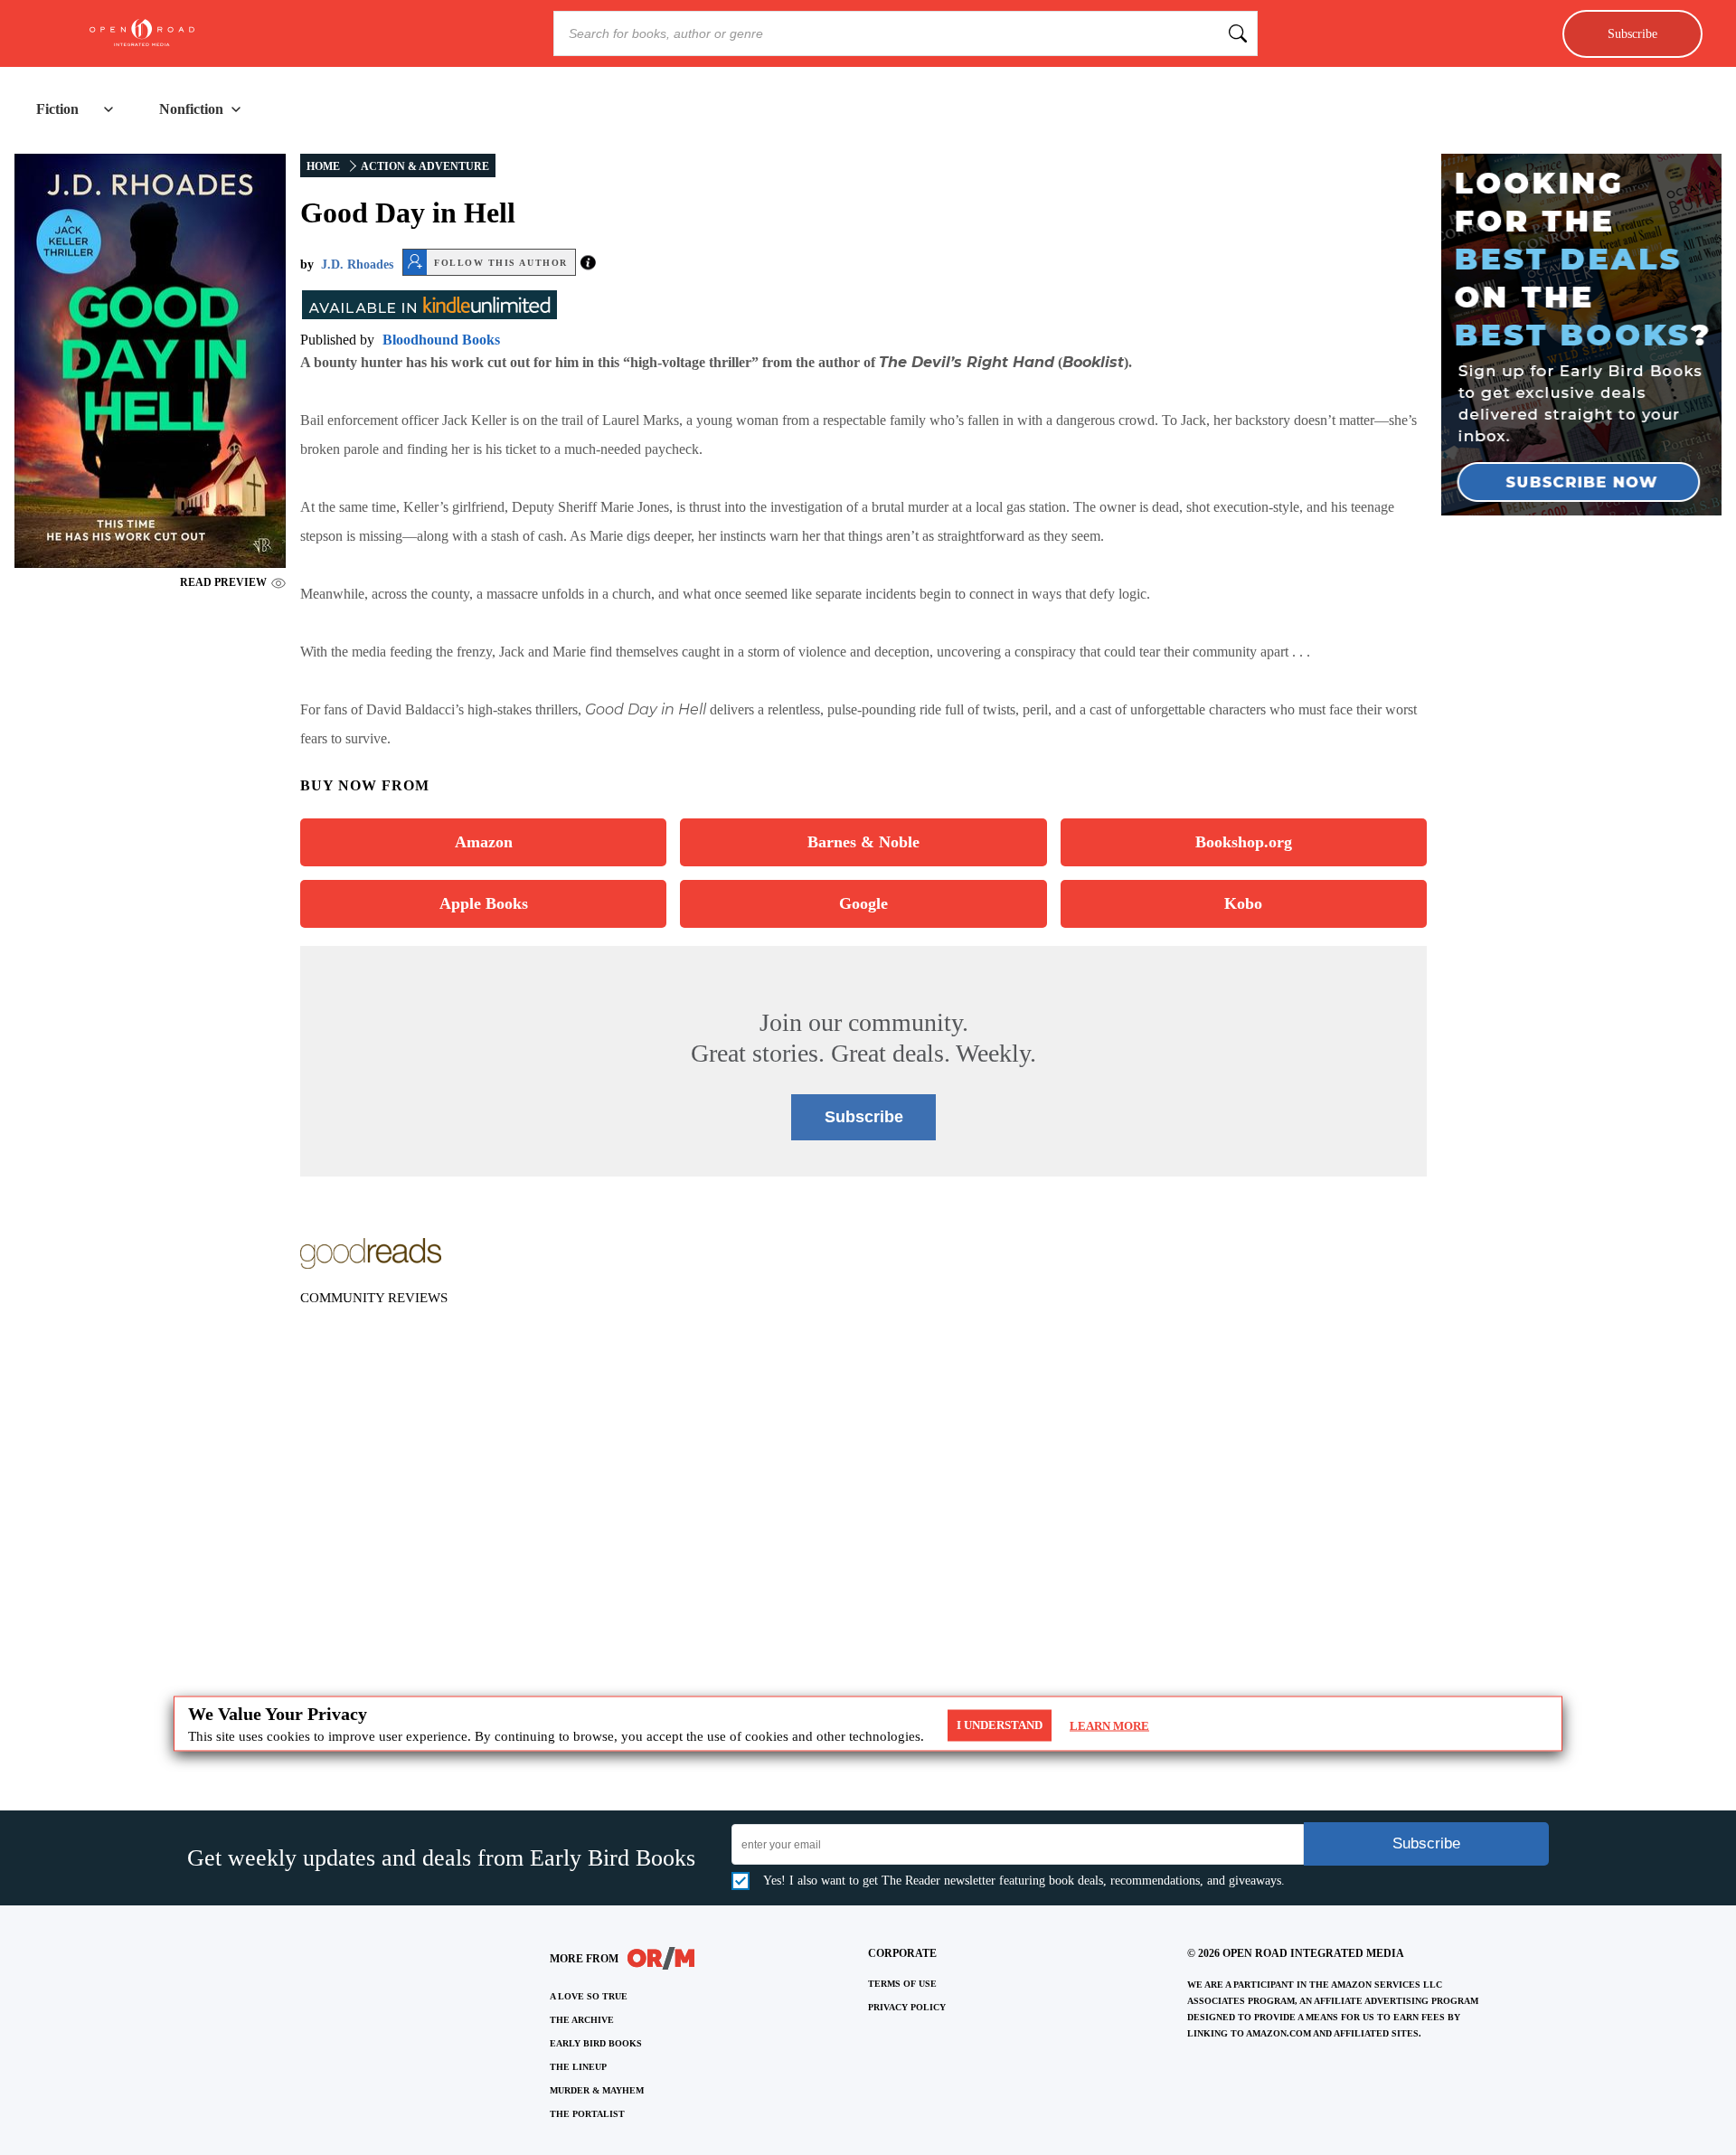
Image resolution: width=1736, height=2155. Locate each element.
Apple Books (484, 903)
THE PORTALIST (587, 2114)
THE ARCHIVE (582, 2020)
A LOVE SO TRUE (589, 1996)
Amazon (484, 842)
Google (863, 903)
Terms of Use (902, 1984)
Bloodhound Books (441, 340)
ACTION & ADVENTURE (425, 166)
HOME (323, 166)
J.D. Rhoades (357, 265)
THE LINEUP (578, 2067)
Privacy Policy (907, 2007)
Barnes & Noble (863, 842)
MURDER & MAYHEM (597, 2090)
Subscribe (1632, 33)
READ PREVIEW (223, 582)
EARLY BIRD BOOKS (596, 2043)
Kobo (1243, 903)
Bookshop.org (1244, 842)
